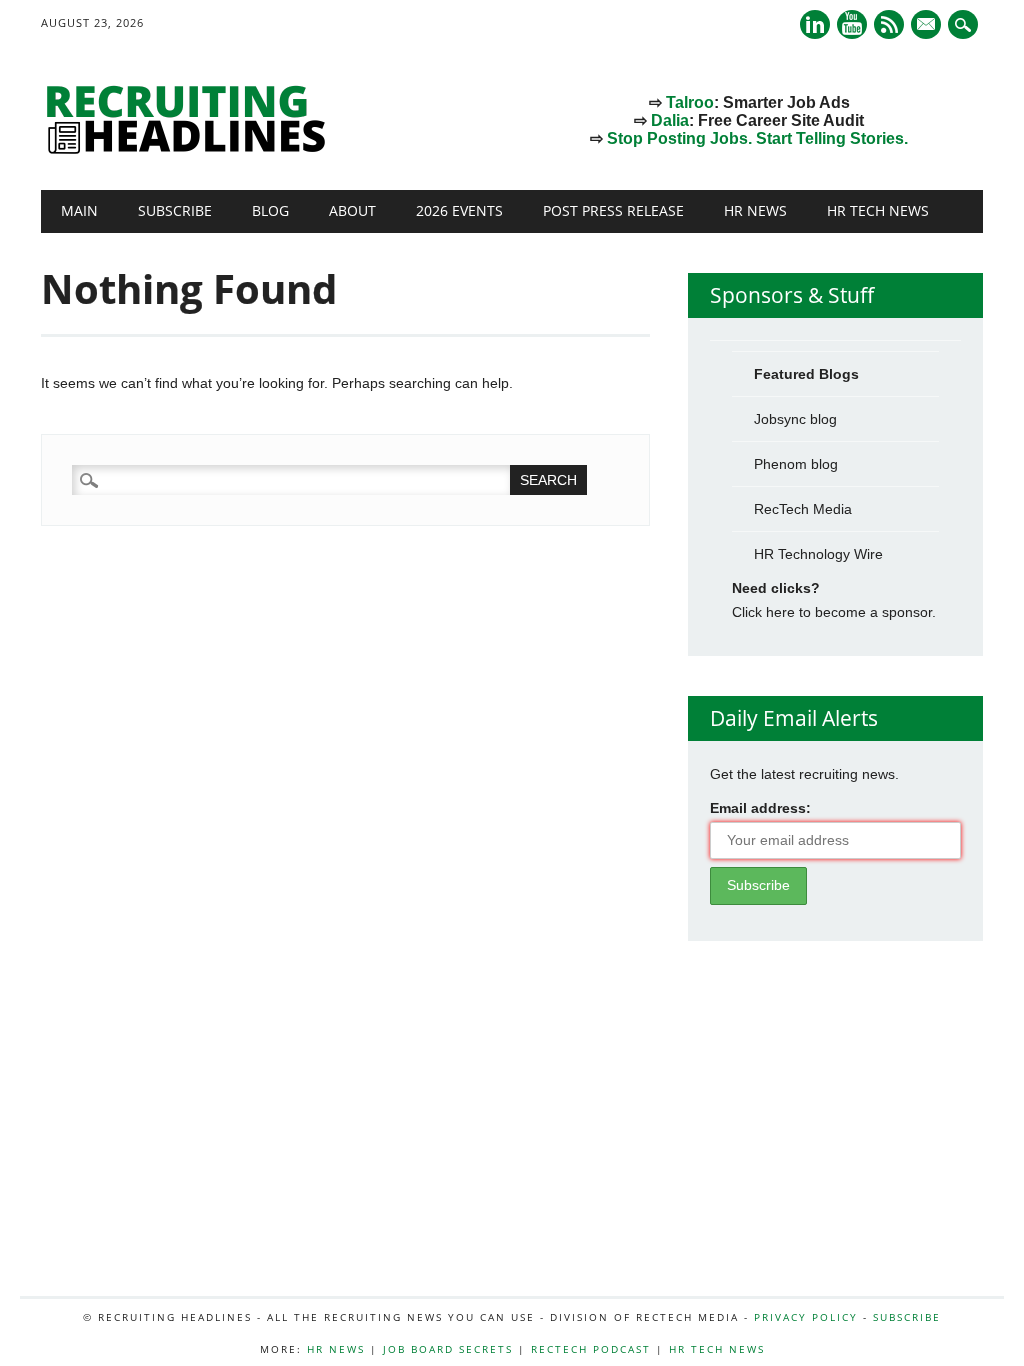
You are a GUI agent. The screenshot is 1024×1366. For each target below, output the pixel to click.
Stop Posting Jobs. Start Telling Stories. (757, 138)
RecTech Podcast (591, 1349)
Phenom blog (796, 464)
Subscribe (175, 210)
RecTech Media (803, 509)
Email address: (760, 808)
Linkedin (815, 24)
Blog (270, 210)
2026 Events (459, 210)
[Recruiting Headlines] (191, 149)
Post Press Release (613, 210)
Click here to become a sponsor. (834, 612)
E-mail (928, 26)
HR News (755, 210)
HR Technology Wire (818, 554)
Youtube (852, 24)
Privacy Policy (806, 1317)
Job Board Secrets (448, 1349)
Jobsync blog (795, 419)
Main (79, 210)
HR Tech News (878, 210)
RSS (889, 24)
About (352, 210)
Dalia (670, 120)
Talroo (690, 102)
